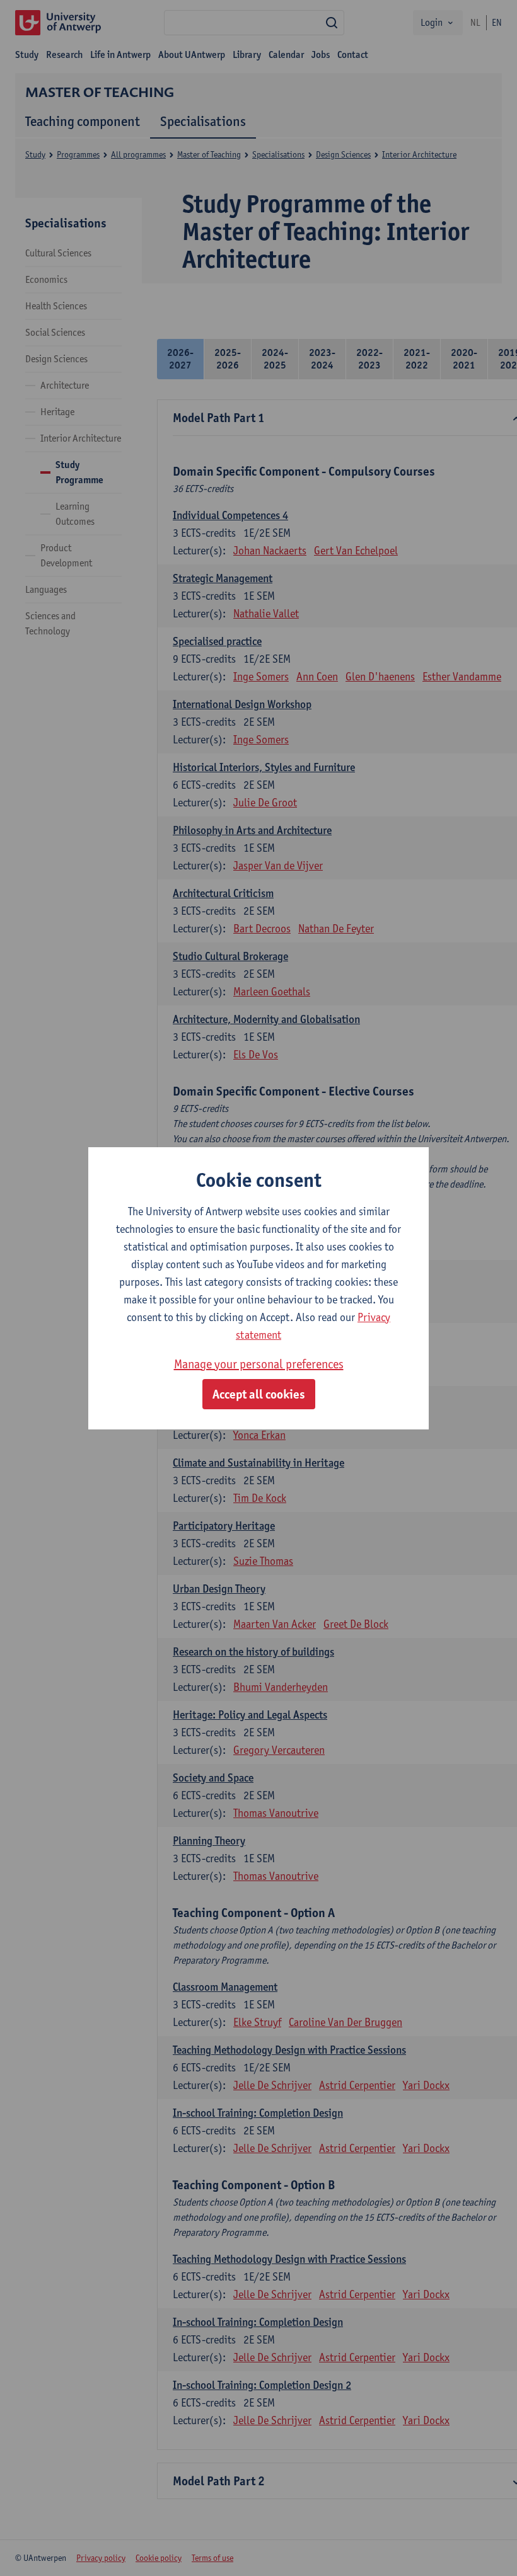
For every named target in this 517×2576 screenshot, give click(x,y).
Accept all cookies (259, 1394)
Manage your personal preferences (259, 1364)
